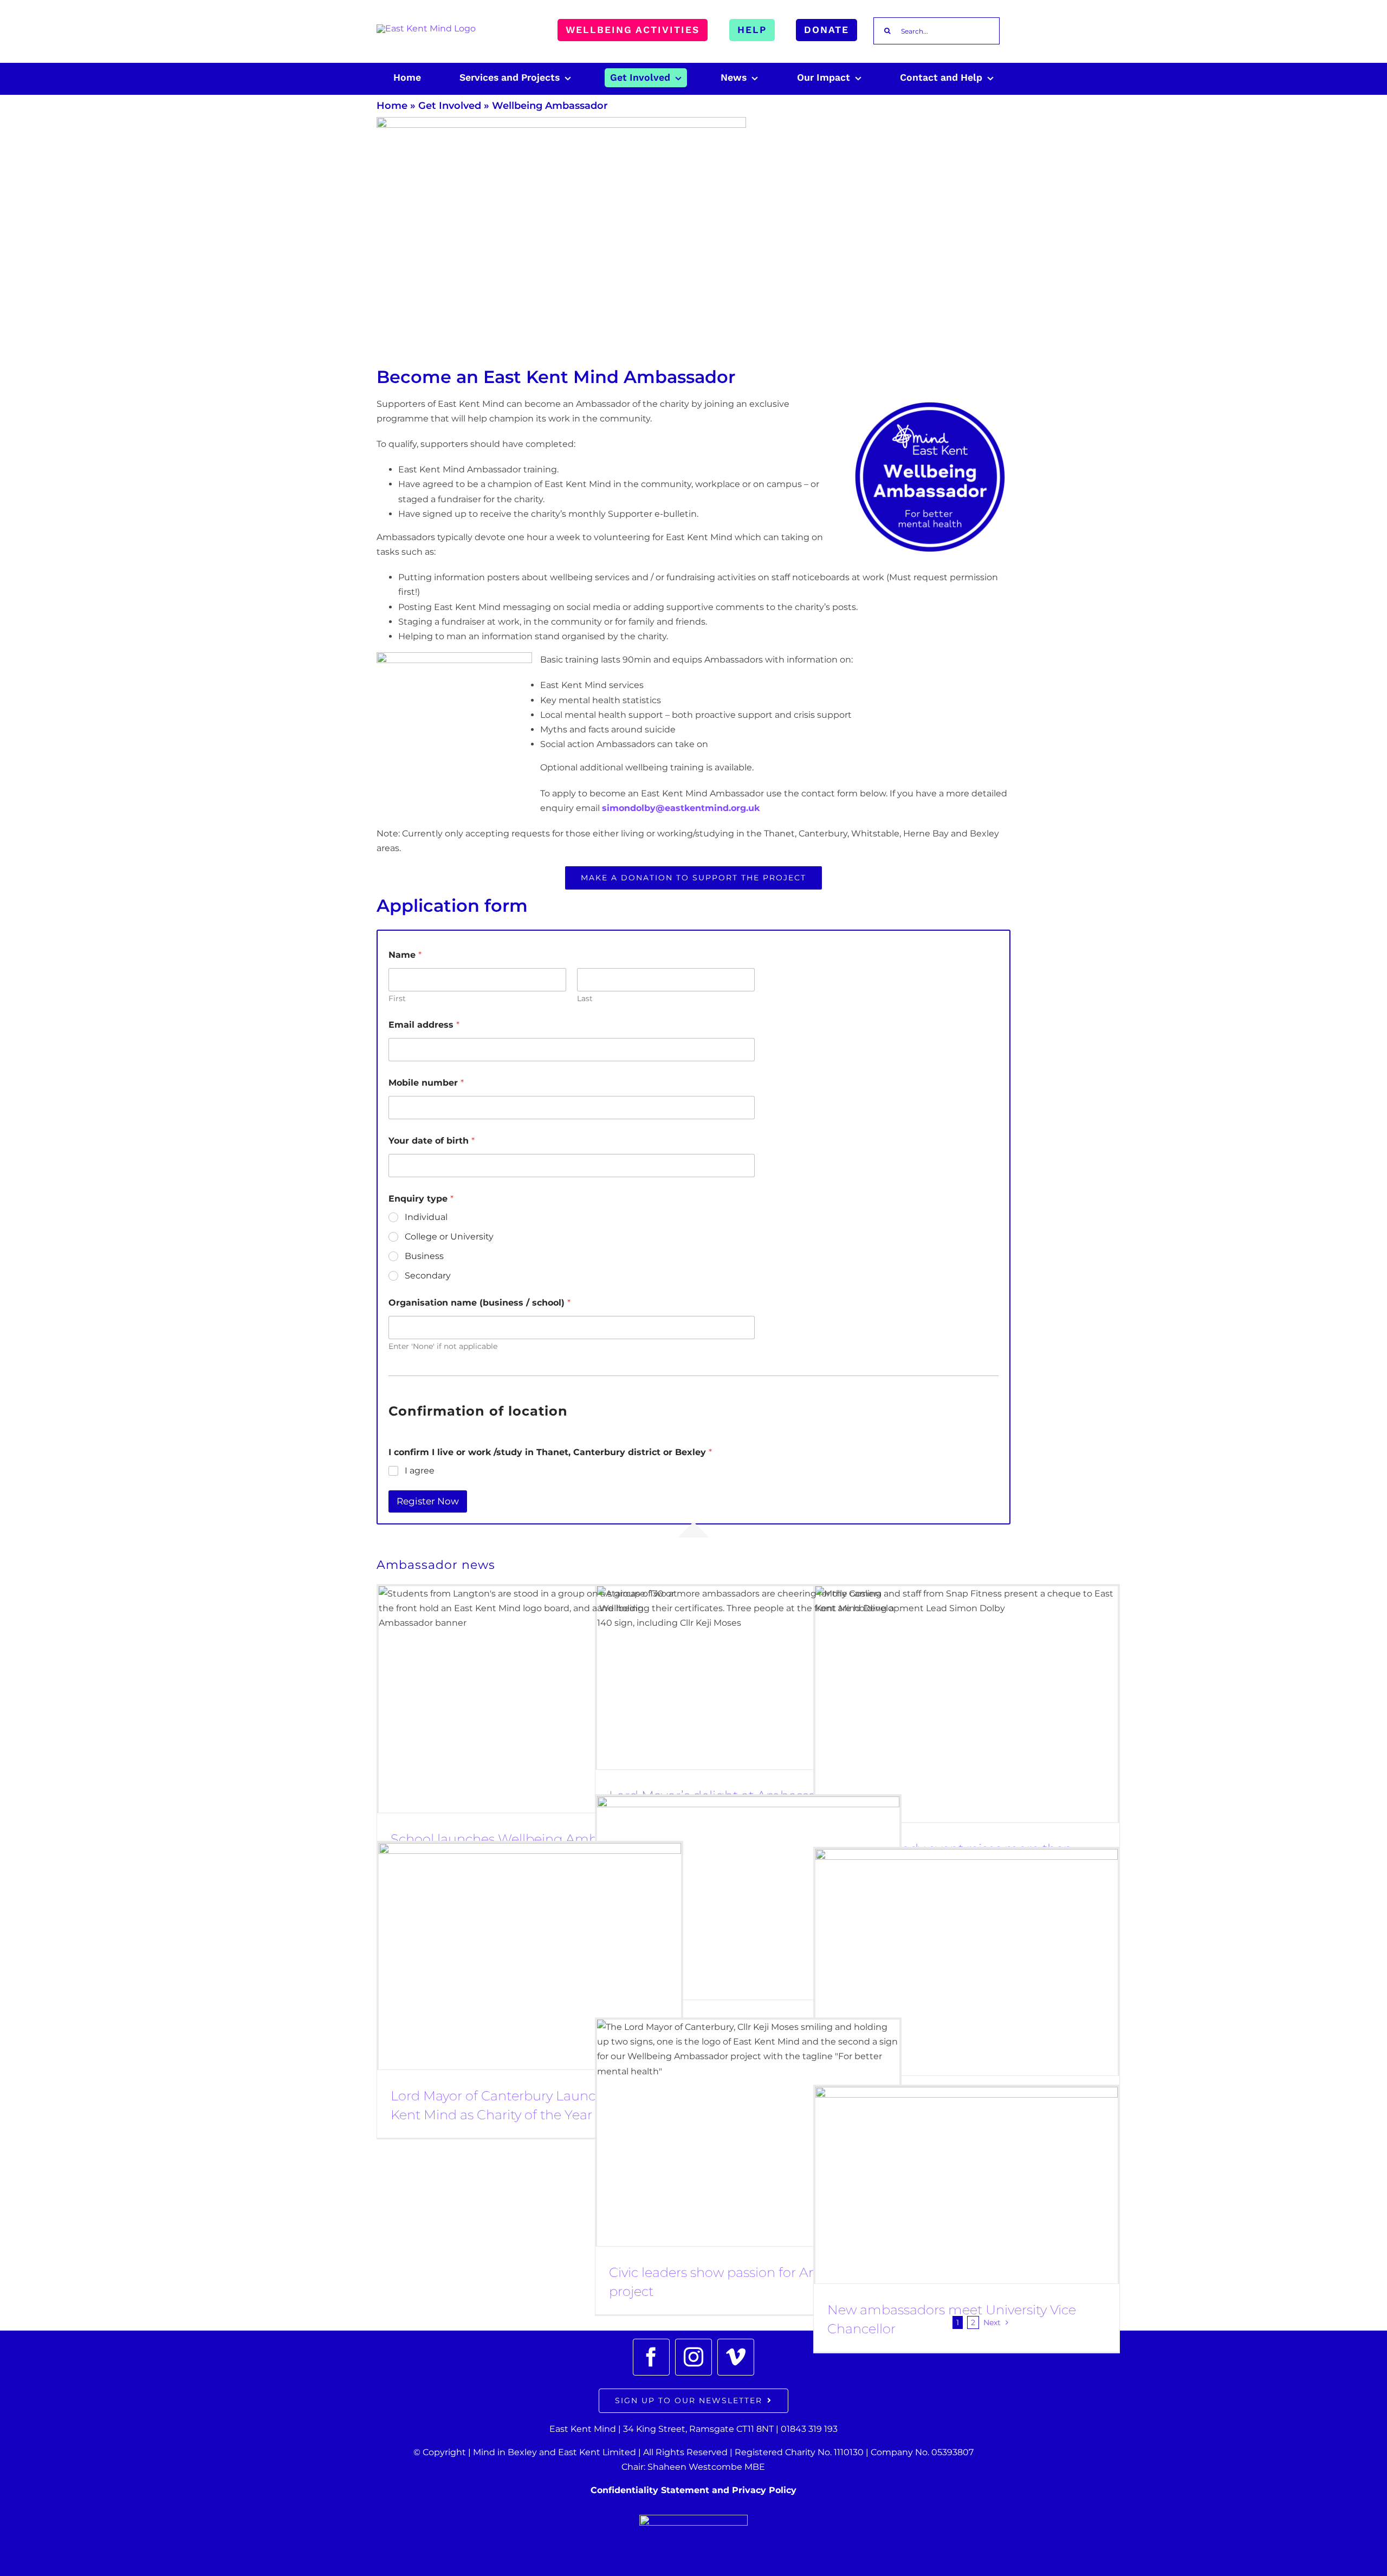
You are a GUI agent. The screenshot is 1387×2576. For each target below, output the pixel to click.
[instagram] (693, 2357)
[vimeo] (736, 2357)
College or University (449, 1237)
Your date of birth (432, 1141)
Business (424, 1256)
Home (392, 106)
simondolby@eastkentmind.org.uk (681, 808)
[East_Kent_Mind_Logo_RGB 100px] (426, 28)
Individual (426, 1217)
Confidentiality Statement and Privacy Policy (693, 2490)
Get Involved (450, 106)
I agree (420, 1471)
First (397, 999)
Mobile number (426, 1083)
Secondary (428, 1276)
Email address (424, 1025)
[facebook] (651, 2357)
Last (585, 999)
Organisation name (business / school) (479, 1303)
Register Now (428, 1501)
